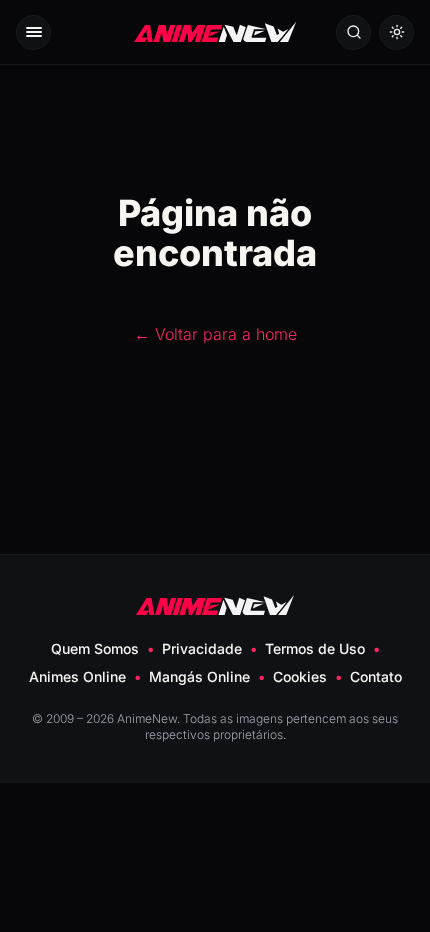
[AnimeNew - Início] (215, 32)
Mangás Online (199, 676)
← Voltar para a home (215, 334)
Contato (376, 676)
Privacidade (202, 648)
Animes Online (77, 676)
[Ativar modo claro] (396, 32)
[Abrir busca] (353, 32)
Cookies (300, 676)
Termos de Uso (315, 648)
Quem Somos (95, 648)
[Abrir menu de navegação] (33, 32)
